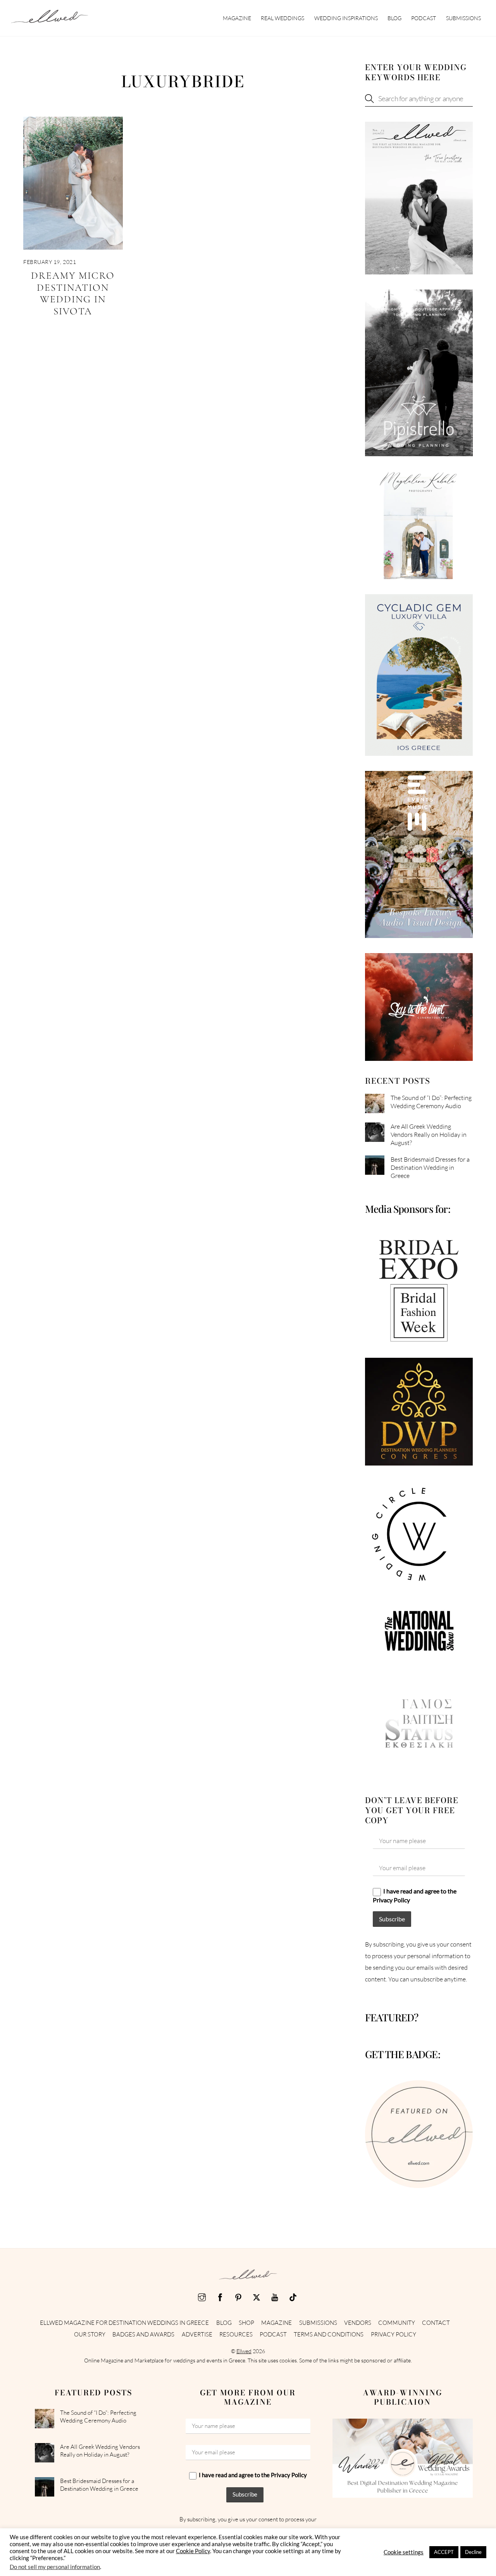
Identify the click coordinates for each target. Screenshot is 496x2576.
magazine (237, 18)
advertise (197, 2334)
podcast (424, 18)
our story (90, 2334)
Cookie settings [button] (404, 2552)
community (397, 2323)
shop (246, 2323)
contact (436, 2323)
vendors (358, 2323)
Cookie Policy (193, 2551)
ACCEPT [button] (444, 2552)
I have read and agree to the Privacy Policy (415, 1895)
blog (394, 18)
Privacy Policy (394, 2334)
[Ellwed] (50, 19)
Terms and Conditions (329, 2334)
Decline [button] (473, 2552)
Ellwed (244, 2351)
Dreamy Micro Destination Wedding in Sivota (73, 293)
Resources (236, 2334)
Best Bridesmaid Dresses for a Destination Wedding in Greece (430, 1167)
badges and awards (143, 2334)
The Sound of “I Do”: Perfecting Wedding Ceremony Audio (431, 1102)
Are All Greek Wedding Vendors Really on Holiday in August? (429, 1135)
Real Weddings (282, 18)
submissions (463, 18)
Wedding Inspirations (346, 18)
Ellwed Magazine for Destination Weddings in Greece (124, 2323)
